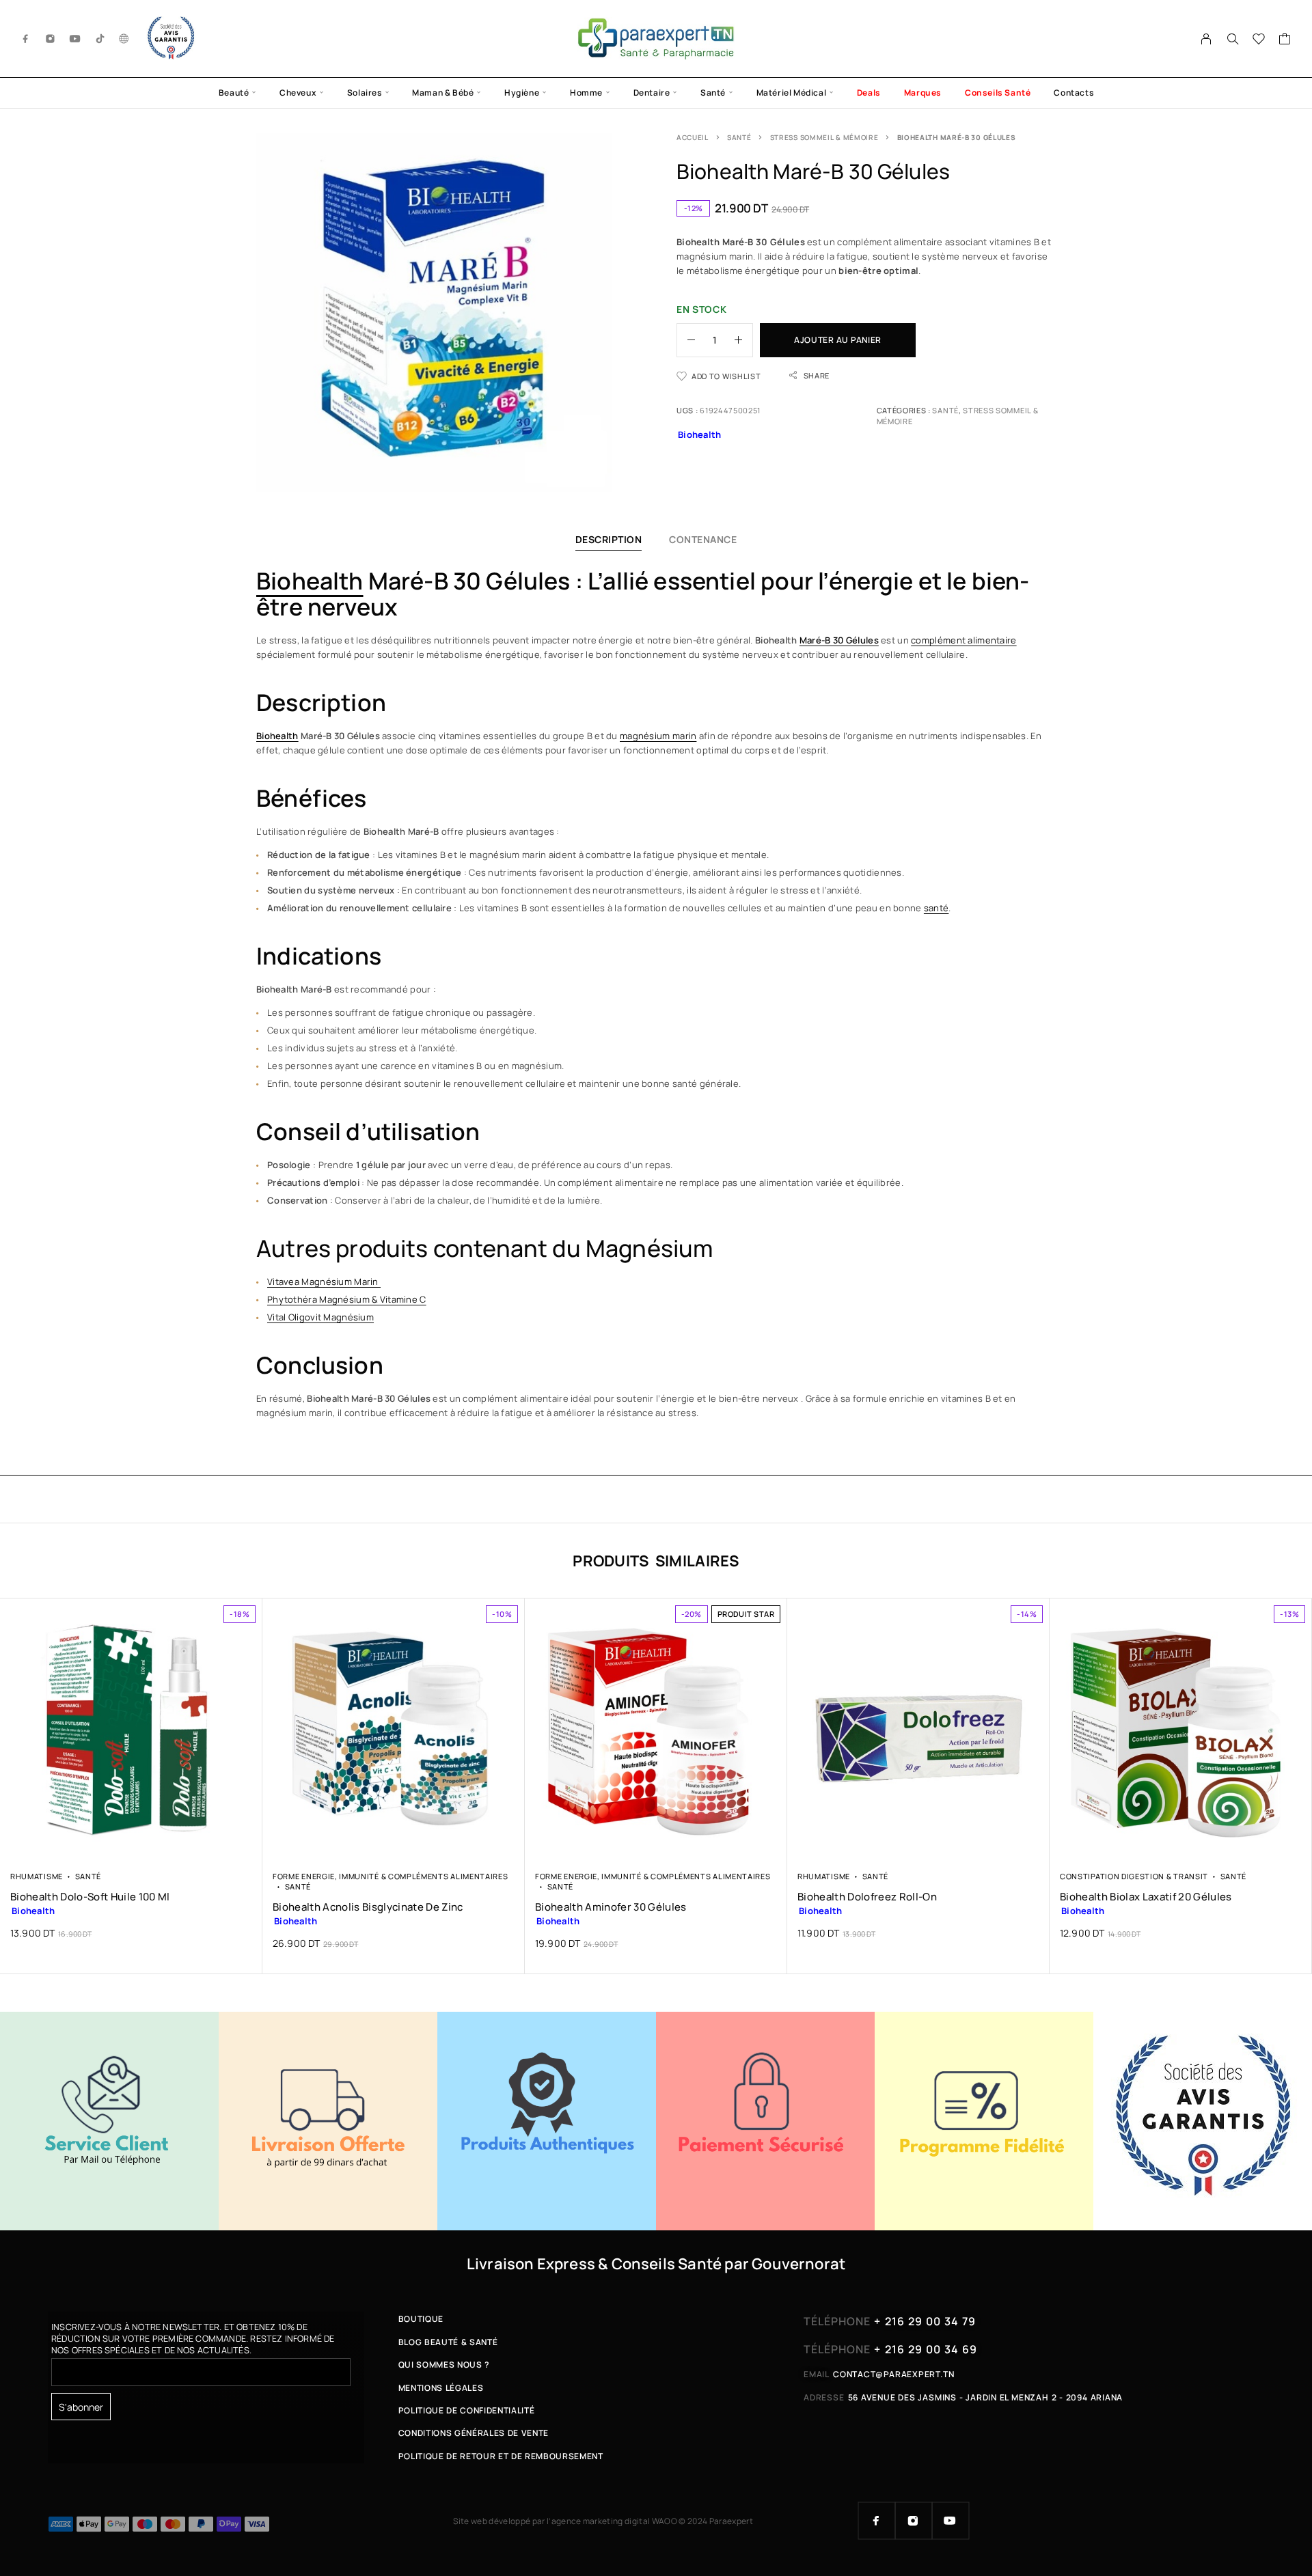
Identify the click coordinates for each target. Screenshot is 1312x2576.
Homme (586, 93)
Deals (869, 93)
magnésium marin (658, 736)
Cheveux (298, 93)
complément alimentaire (963, 640)
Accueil (693, 137)
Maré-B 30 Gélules (839, 640)
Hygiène (522, 93)
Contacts (1074, 93)
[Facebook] (26, 39)
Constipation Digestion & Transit (1134, 1876)
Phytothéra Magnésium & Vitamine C (347, 1299)
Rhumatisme (37, 1876)
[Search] (1233, 39)
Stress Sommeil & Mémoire (824, 137)
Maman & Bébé (443, 93)
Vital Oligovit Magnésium (320, 1317)
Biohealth (310, 581)
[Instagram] (51, 39)
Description (609, 539)
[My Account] (1206, 39)
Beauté (234, 93)
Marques (923, 93)
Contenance (703, 539)
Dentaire (652, 93)
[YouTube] (75, 39)
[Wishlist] (1259, 40)
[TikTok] (100, 39)
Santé (713, 93)
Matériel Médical (792, 93)
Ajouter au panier (838, 340)
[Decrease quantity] (686, 340)
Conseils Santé (998, 93)
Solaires (365, 93)
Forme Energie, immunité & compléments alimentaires (390, 1876)
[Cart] (1285, 40)
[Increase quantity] (743, 340)
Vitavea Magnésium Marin (324, 1282)
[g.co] (124, 39)
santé (936, 908)
